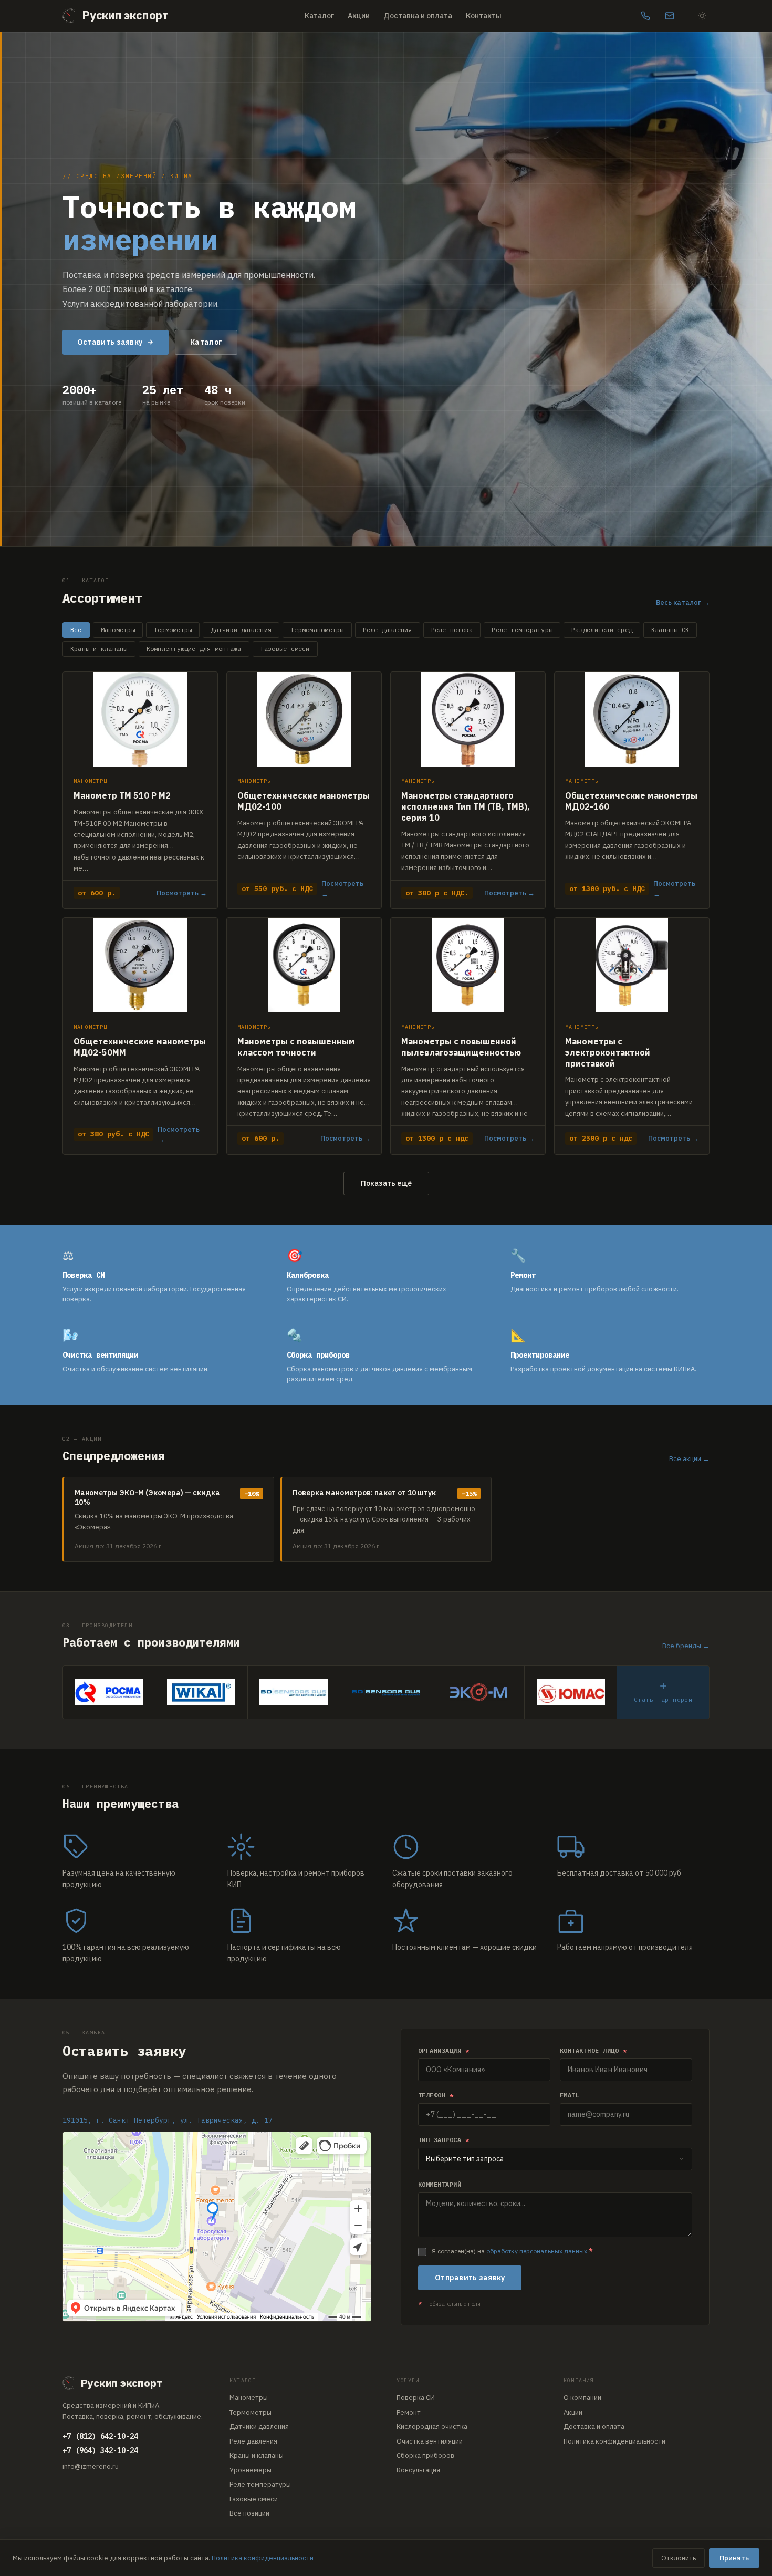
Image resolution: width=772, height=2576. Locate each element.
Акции (359, 16)
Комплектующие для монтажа (194, 649)
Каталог (319, 16)
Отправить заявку (470, 2278)
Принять (734, 2558)
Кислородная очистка (432, 2427)
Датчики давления (241, 630)
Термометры (173, 630)
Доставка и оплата (418, 16)
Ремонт (409, 2412)
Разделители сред (602, 630)
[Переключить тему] (702, 16)
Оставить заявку (110, 342)
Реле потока (452, 630)
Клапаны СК (670, 630)
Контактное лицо (593, 2050)
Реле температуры (522, 630)
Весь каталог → (683, 602)
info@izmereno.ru (91, 2466)
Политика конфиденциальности (614, 2441)
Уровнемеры (251, 2470)
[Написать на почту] (670, 16)
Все (76, 630)
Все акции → (689, 1459)
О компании (582, 2398)
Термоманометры (317, 630)
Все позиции (249, 2513)
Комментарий (440, 2184)
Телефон (436, 2095)
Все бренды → (686, 1646)
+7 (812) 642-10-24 (100, 2436)
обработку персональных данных (537, 2251)
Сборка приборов (425, 2455)
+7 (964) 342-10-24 (100, 2450)
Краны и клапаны (99, 649)
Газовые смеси (285, 649)
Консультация (418, 2470)
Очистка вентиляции (430, 2441)
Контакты (484, 16)
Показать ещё (386, 1183)
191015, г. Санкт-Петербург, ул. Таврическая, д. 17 (168, 2120)
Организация (444, 2050)
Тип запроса (444, 2140)
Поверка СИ (416, 2398)
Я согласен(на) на (512, 2251)
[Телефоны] (645, 16)
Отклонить (679, 2558)
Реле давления (388, 630)
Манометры (118, 630)
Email (570, 2095)
